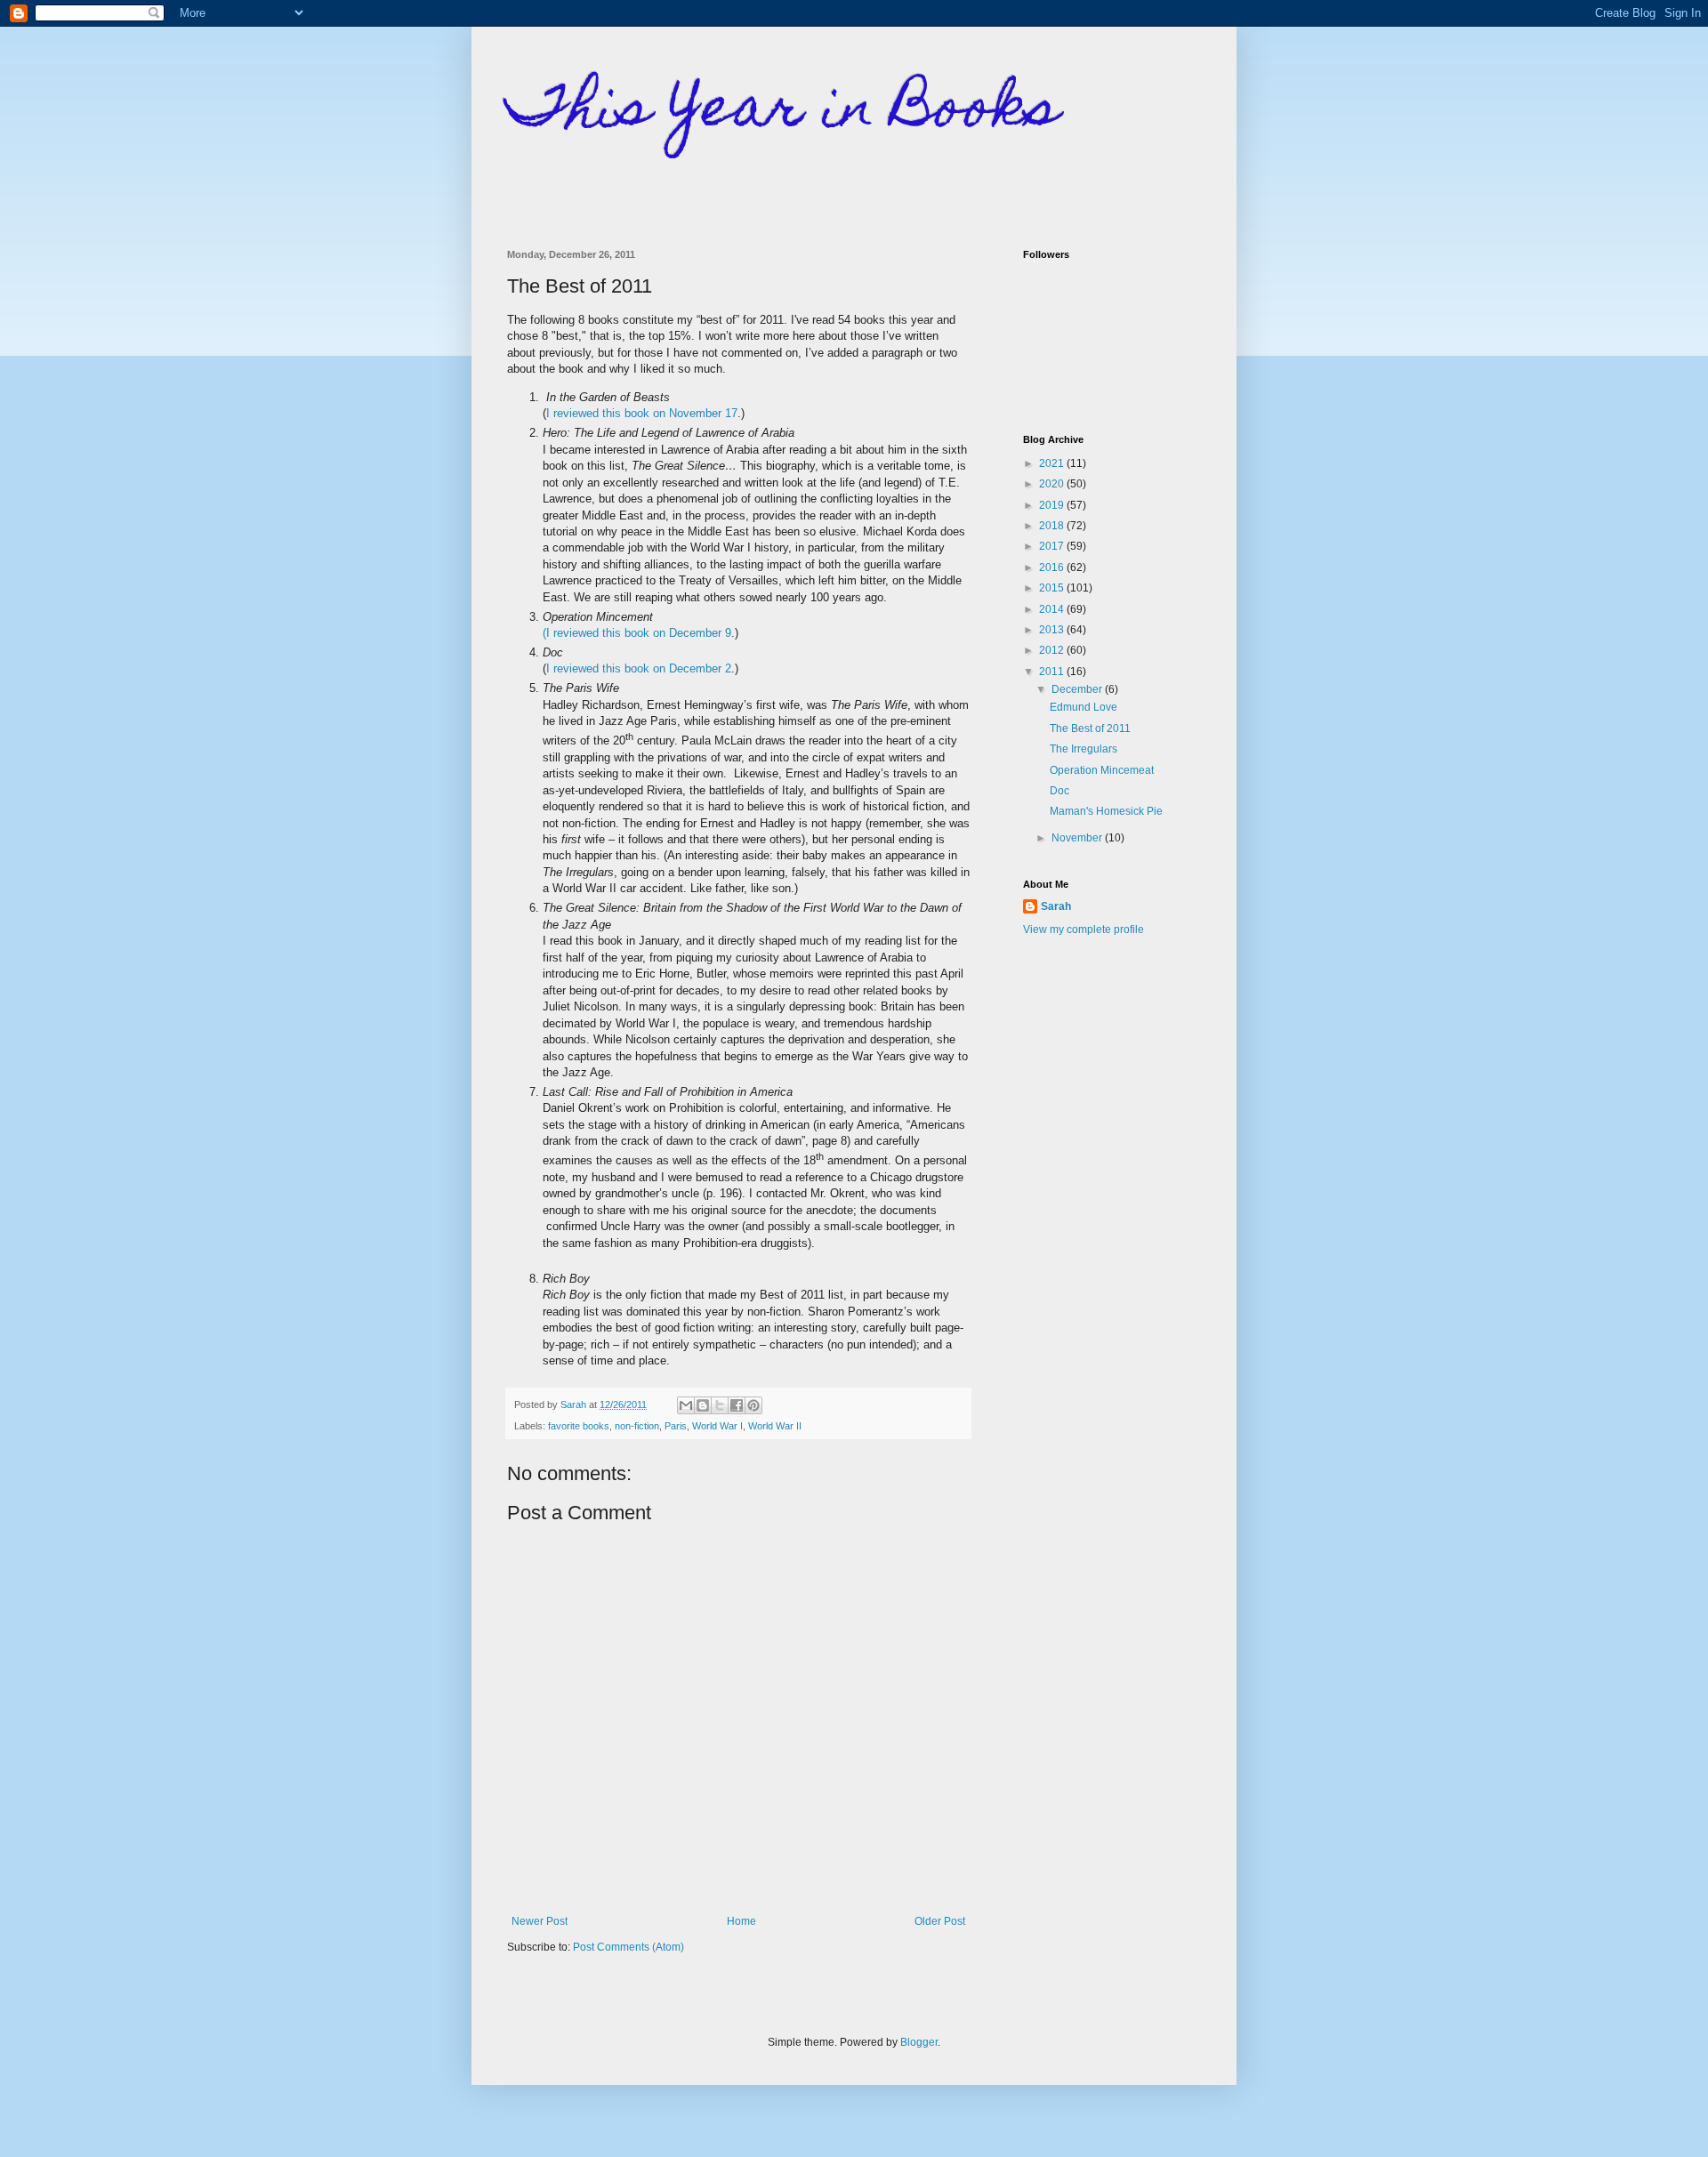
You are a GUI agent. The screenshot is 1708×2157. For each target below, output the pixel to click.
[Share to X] (720, 1405)
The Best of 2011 (1090, 728)
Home (741, 1921)
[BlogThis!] (703, 1405)
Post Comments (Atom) (628, 1947)
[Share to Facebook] (737, 1405)
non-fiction (637, 1426)
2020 (1053, 484)
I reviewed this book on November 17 (642, 413)
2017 (1053, 546)
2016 (1053, 567)
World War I (717, 1426)
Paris (676, 1426)
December (1078, 689)
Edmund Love (1084, 707)
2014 (1053, 609)
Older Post (940, 1921)
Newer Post (540, 1921)
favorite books (579, 1426)
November (1078, 838)
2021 (1053, 463)
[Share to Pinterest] (753, 1405)
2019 (1053, 505)
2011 (1053, 672)
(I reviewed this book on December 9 (637, 633)
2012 (1053, 650)
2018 (1053, 526)
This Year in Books (783, 113)
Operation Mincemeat (1102, 770)
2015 (1053, 588)
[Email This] (686, 1405)
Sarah (1056, 906)
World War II (775, 1426)
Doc (1059, 791)
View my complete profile (1084, 930)
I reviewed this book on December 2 (639, 668)
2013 (1053, 630)
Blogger (919, 2042)
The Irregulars (1084, 749)
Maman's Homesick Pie (1106, 811)
